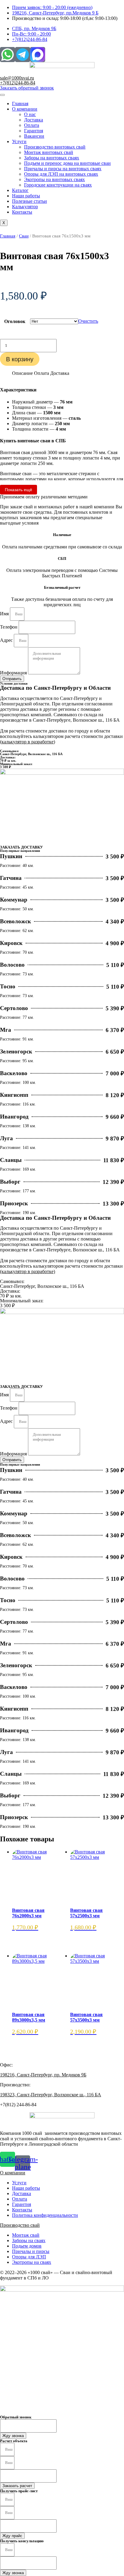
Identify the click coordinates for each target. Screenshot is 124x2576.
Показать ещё (19, 490)
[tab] (22, 373)
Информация (14, 673)
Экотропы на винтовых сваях (54, 179)
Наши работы (26, 196)
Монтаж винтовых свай (49, 152)
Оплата (32, 125)
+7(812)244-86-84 (18, 83)
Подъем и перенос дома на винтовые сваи (67, 163)
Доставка (34, 120)
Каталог (20, 190)
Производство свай (20, 2225)
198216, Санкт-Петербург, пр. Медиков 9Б (43, 2075)
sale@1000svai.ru (17, 78)
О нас (30, 114)
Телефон (9, 627)
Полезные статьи (29, 201)
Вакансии (34, 136)
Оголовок (15, 321)
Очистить (88, 321)
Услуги (19, 141)
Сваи (24, 236)
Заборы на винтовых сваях (52, 158)
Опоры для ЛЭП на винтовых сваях (61, 174)
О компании (25, 109)
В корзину (20, 359)
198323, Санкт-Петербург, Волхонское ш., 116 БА (51, 2095)
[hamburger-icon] (2, 95)
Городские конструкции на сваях (58, 185)
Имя (5, 614)
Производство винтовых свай (55, 147)
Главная (20, 104)
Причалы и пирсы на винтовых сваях (63, 169)
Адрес (7, 640)
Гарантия (34, 131)
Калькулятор (25, 207)
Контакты (22, 212)
